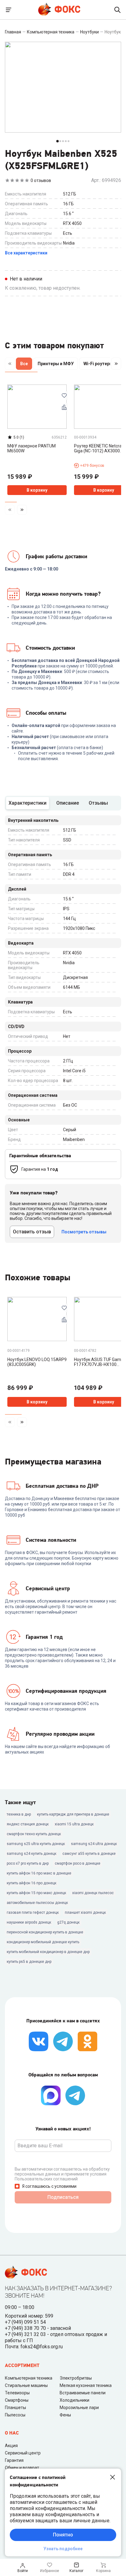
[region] (63, 365)
